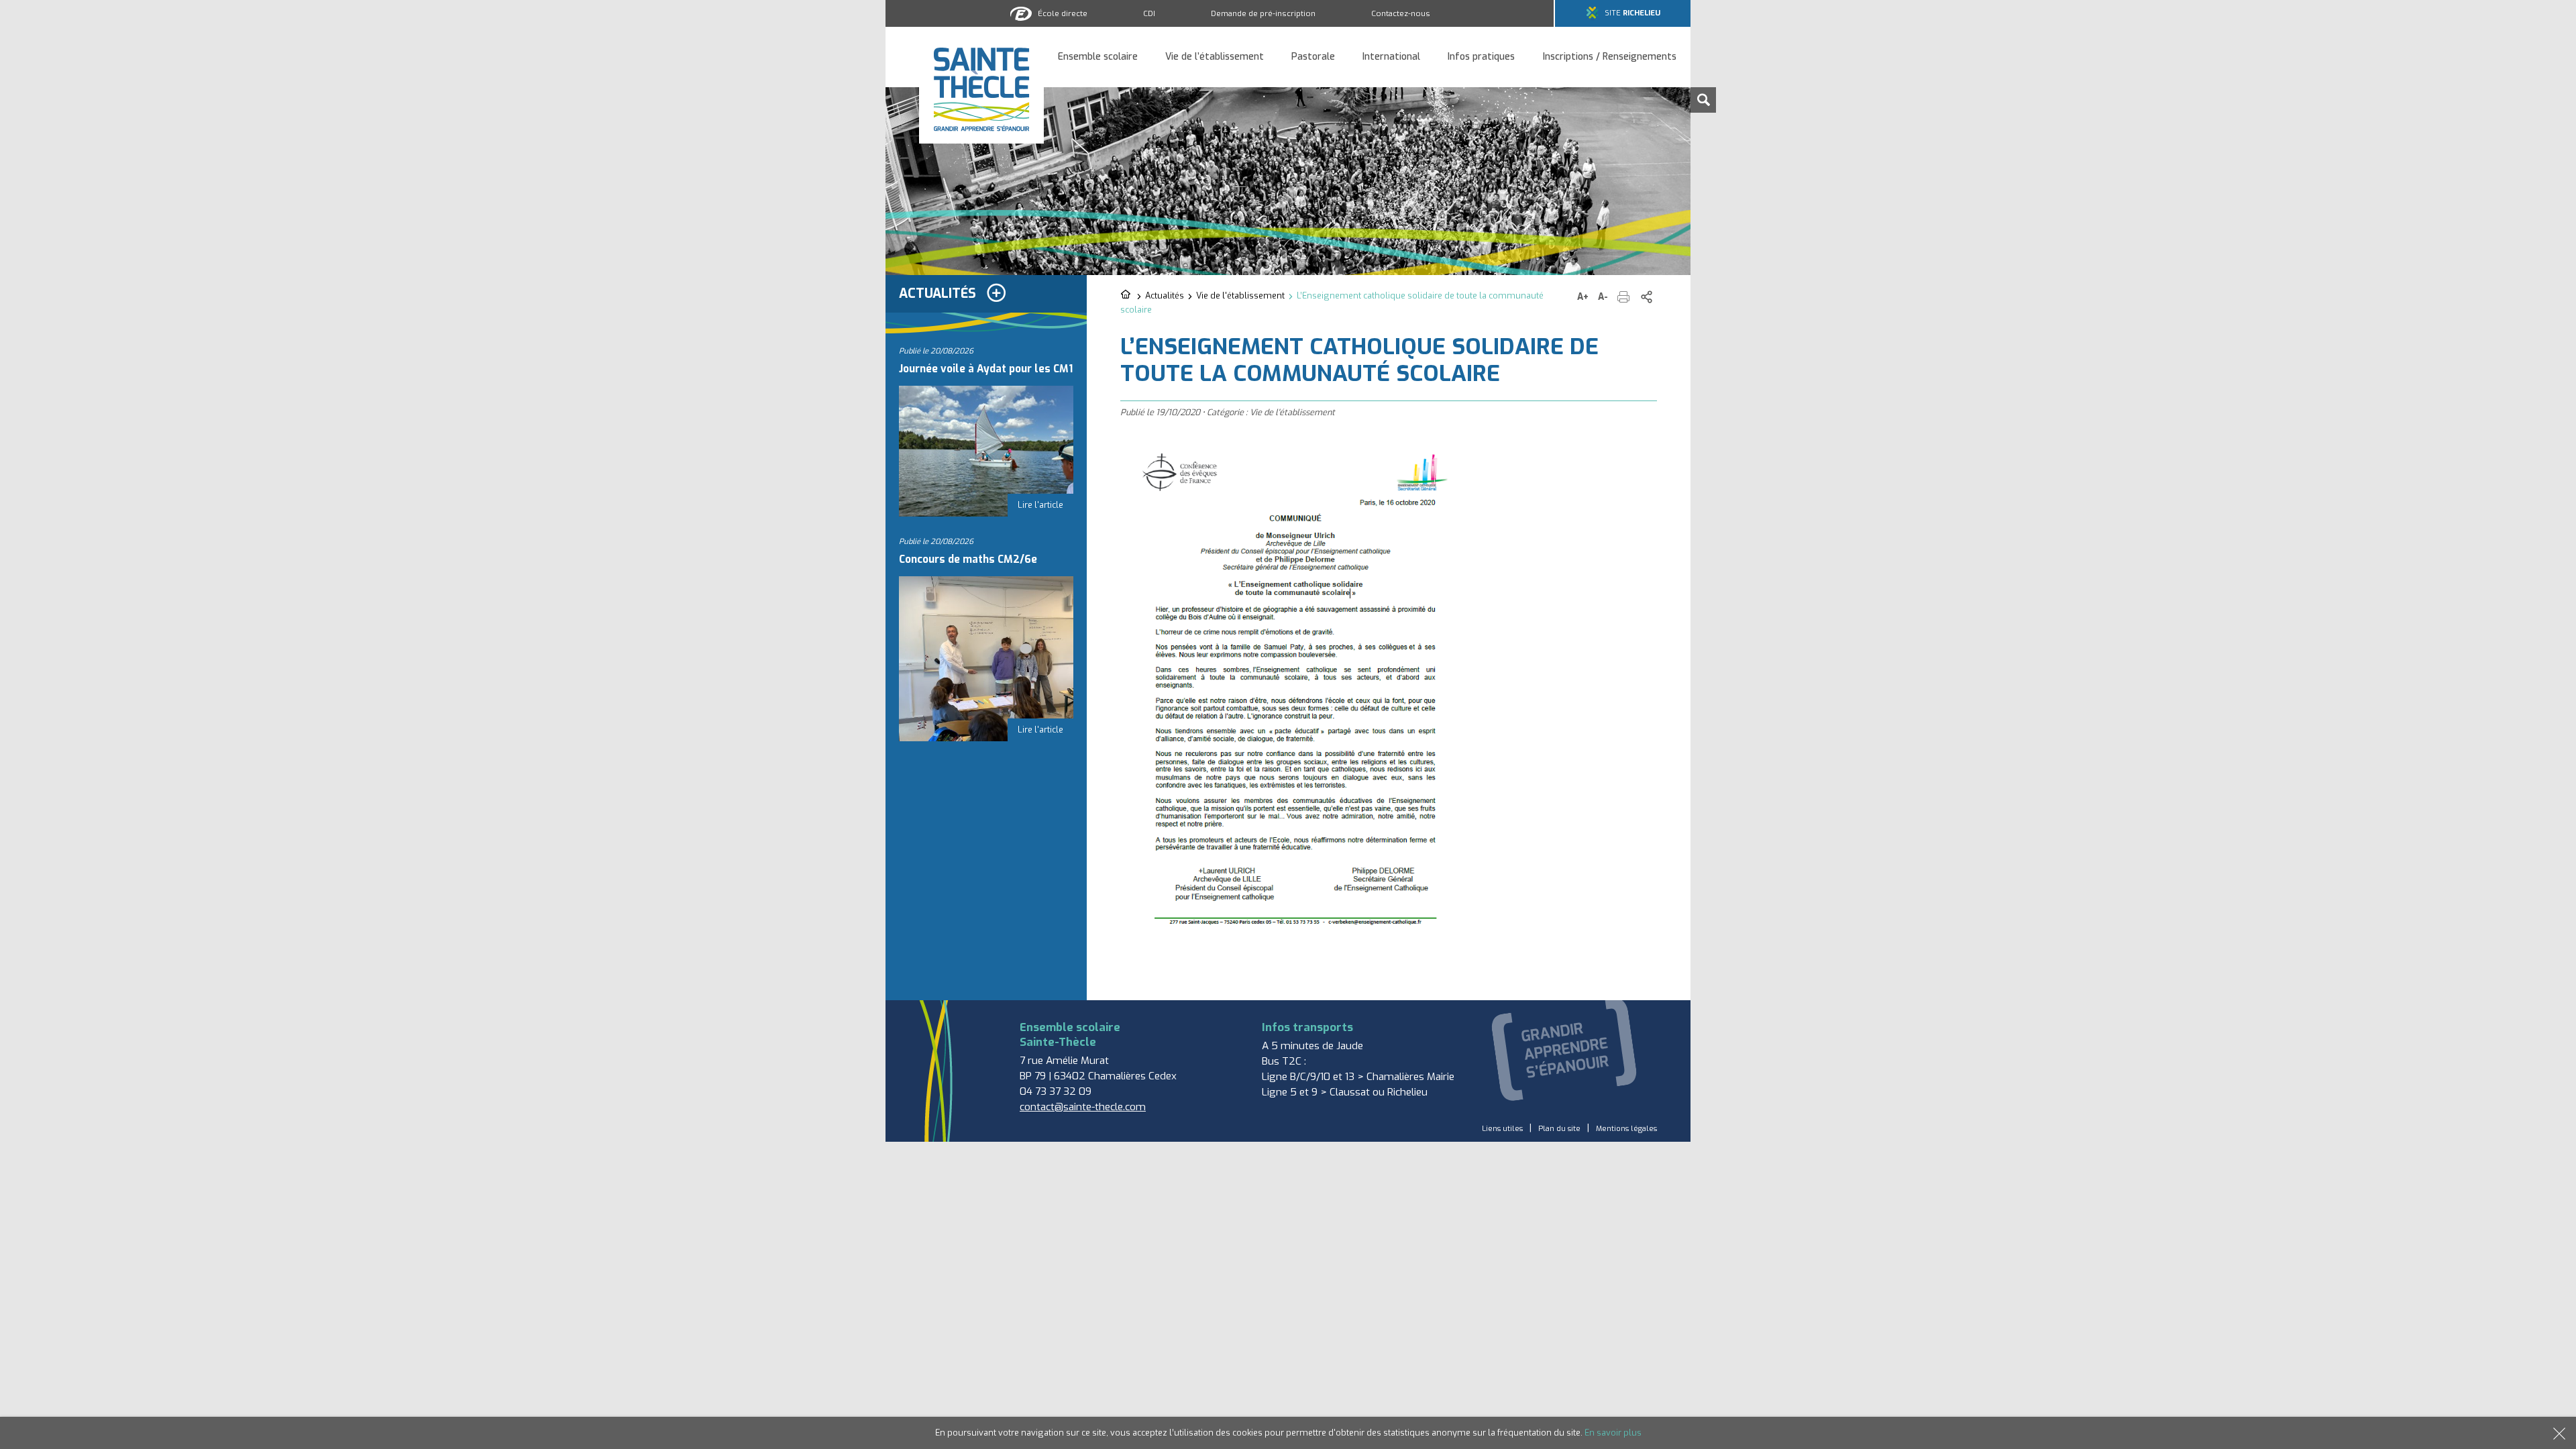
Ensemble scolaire (1098, 57)
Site (1632, 13)
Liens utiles (1502, 1129)
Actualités (1165, 296)
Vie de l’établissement (1215, 57)
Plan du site (1559, 1129)
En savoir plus (1613, 1433)
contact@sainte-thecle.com (1083, 1107)
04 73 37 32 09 (1056, 1091)
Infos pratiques (1481, 57)
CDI (1149, 13)
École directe (1063, 13)
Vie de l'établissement (1240, 296)
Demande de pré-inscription (1263, 13)
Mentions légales (1626, 1129)
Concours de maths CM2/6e (968, 559)
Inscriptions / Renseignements (1610, 57)
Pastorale (1313, 57)
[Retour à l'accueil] (1127, 295)
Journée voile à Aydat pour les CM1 (986, 369)
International (1391, 57)
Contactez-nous (1401, 13)
